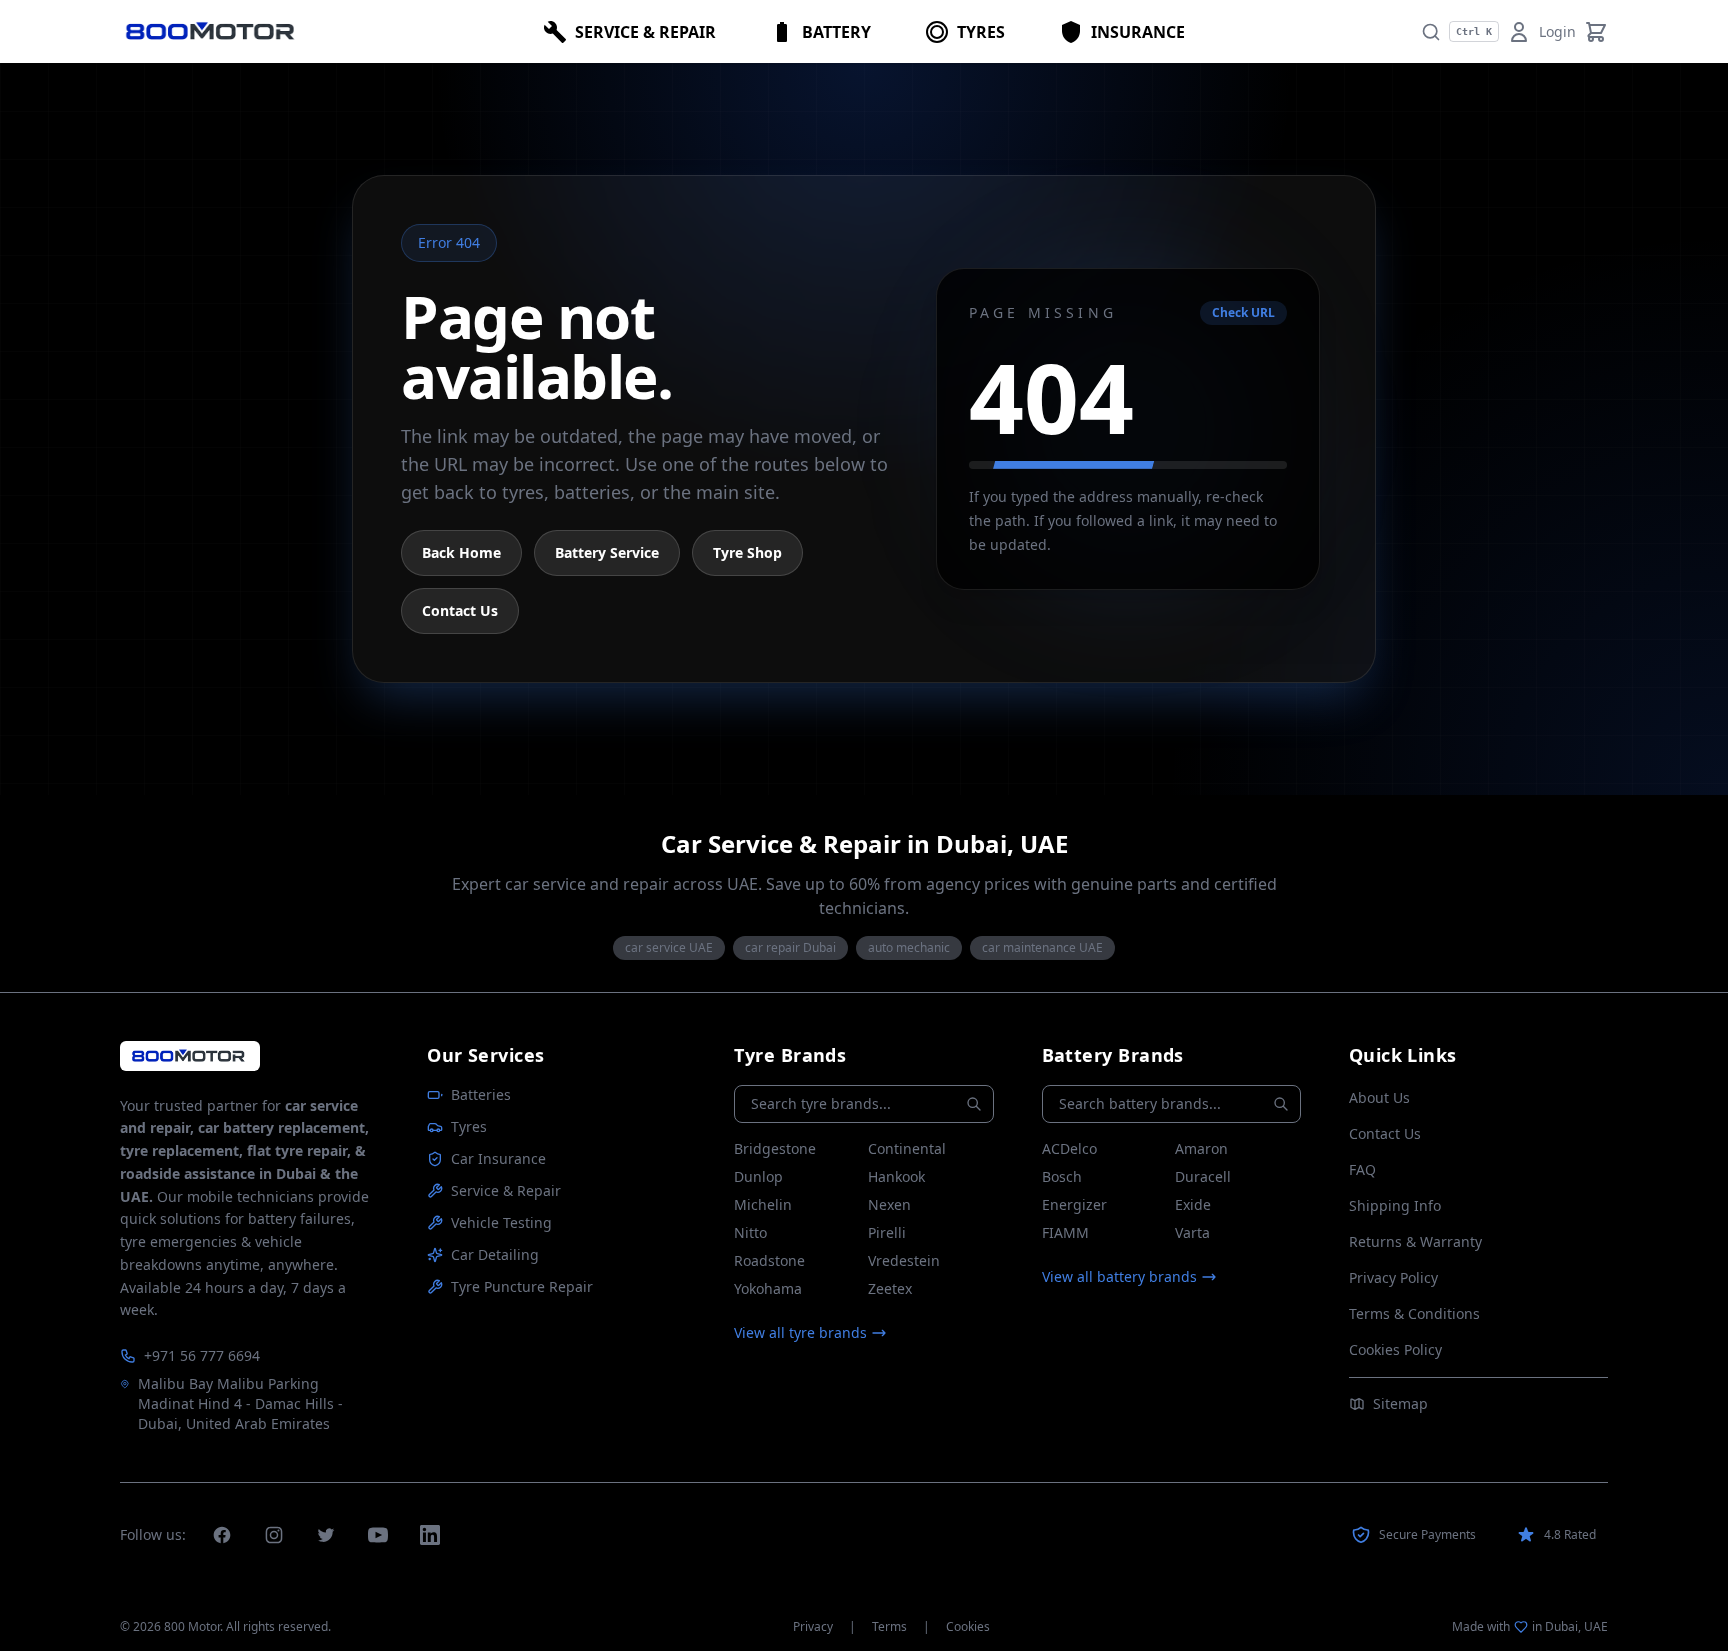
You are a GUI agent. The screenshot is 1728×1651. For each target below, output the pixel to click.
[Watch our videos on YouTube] (378, 1535)
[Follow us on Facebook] (222, 1535)
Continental (907, 1148)
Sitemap (1400, 1403)
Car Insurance (498, 1158)
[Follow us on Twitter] (326, 1535)
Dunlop (758, 1176)
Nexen (889, 1204)
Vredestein (904, 1260)
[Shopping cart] (1596, 32)
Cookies (968, 1627)
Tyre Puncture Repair (522, 1286)
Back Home (461, 552)
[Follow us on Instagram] (274, 1535)
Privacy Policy (1393, 1277)
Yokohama (768, 1288)
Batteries (481, 1094)
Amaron (1201, 1148)
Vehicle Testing (501, 1222)
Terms (889, 1627)
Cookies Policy (1395, 1349)
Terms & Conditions (1414, 1313)
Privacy (813, 1627)
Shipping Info (1395, 1205)
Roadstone (769, 1260)
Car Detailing (495, 1254)
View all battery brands (1119, 1276)
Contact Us (460, 610)
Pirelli (887, 1232)
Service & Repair (506, 1190)
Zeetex (890, 1288)
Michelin (763, 1204)
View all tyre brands (800, 1332)
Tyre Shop (747, 552)
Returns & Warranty (1415, 1241)
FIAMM (1065, 1232)
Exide (1193, 1204)
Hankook (896, 1176)
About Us (1379, 1097)
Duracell (1203, 1176)
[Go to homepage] (190, 1055)
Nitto (750, 1232)
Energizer (1074, 1204)
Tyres (469, 1126)
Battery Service (607, 552)
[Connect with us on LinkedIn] (430, 1535)
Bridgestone (775, 1148)
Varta (1192, 1232)
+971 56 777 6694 (202, 1355)
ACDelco (1069, 1148)
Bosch (1062, 1176)
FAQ (1362, 1169)
